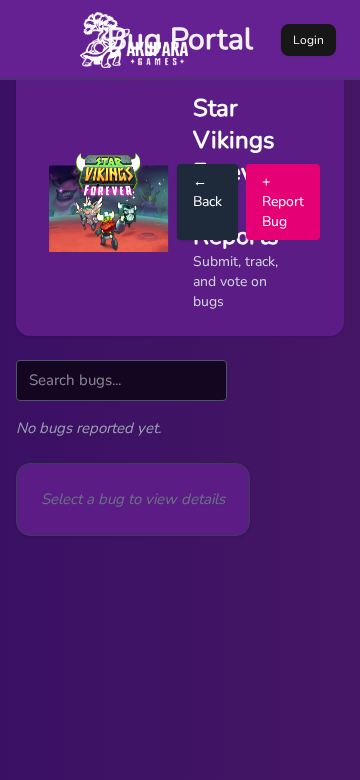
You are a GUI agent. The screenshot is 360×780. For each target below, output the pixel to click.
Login (308, 40)
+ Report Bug (283, 201)
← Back (207, 191)
